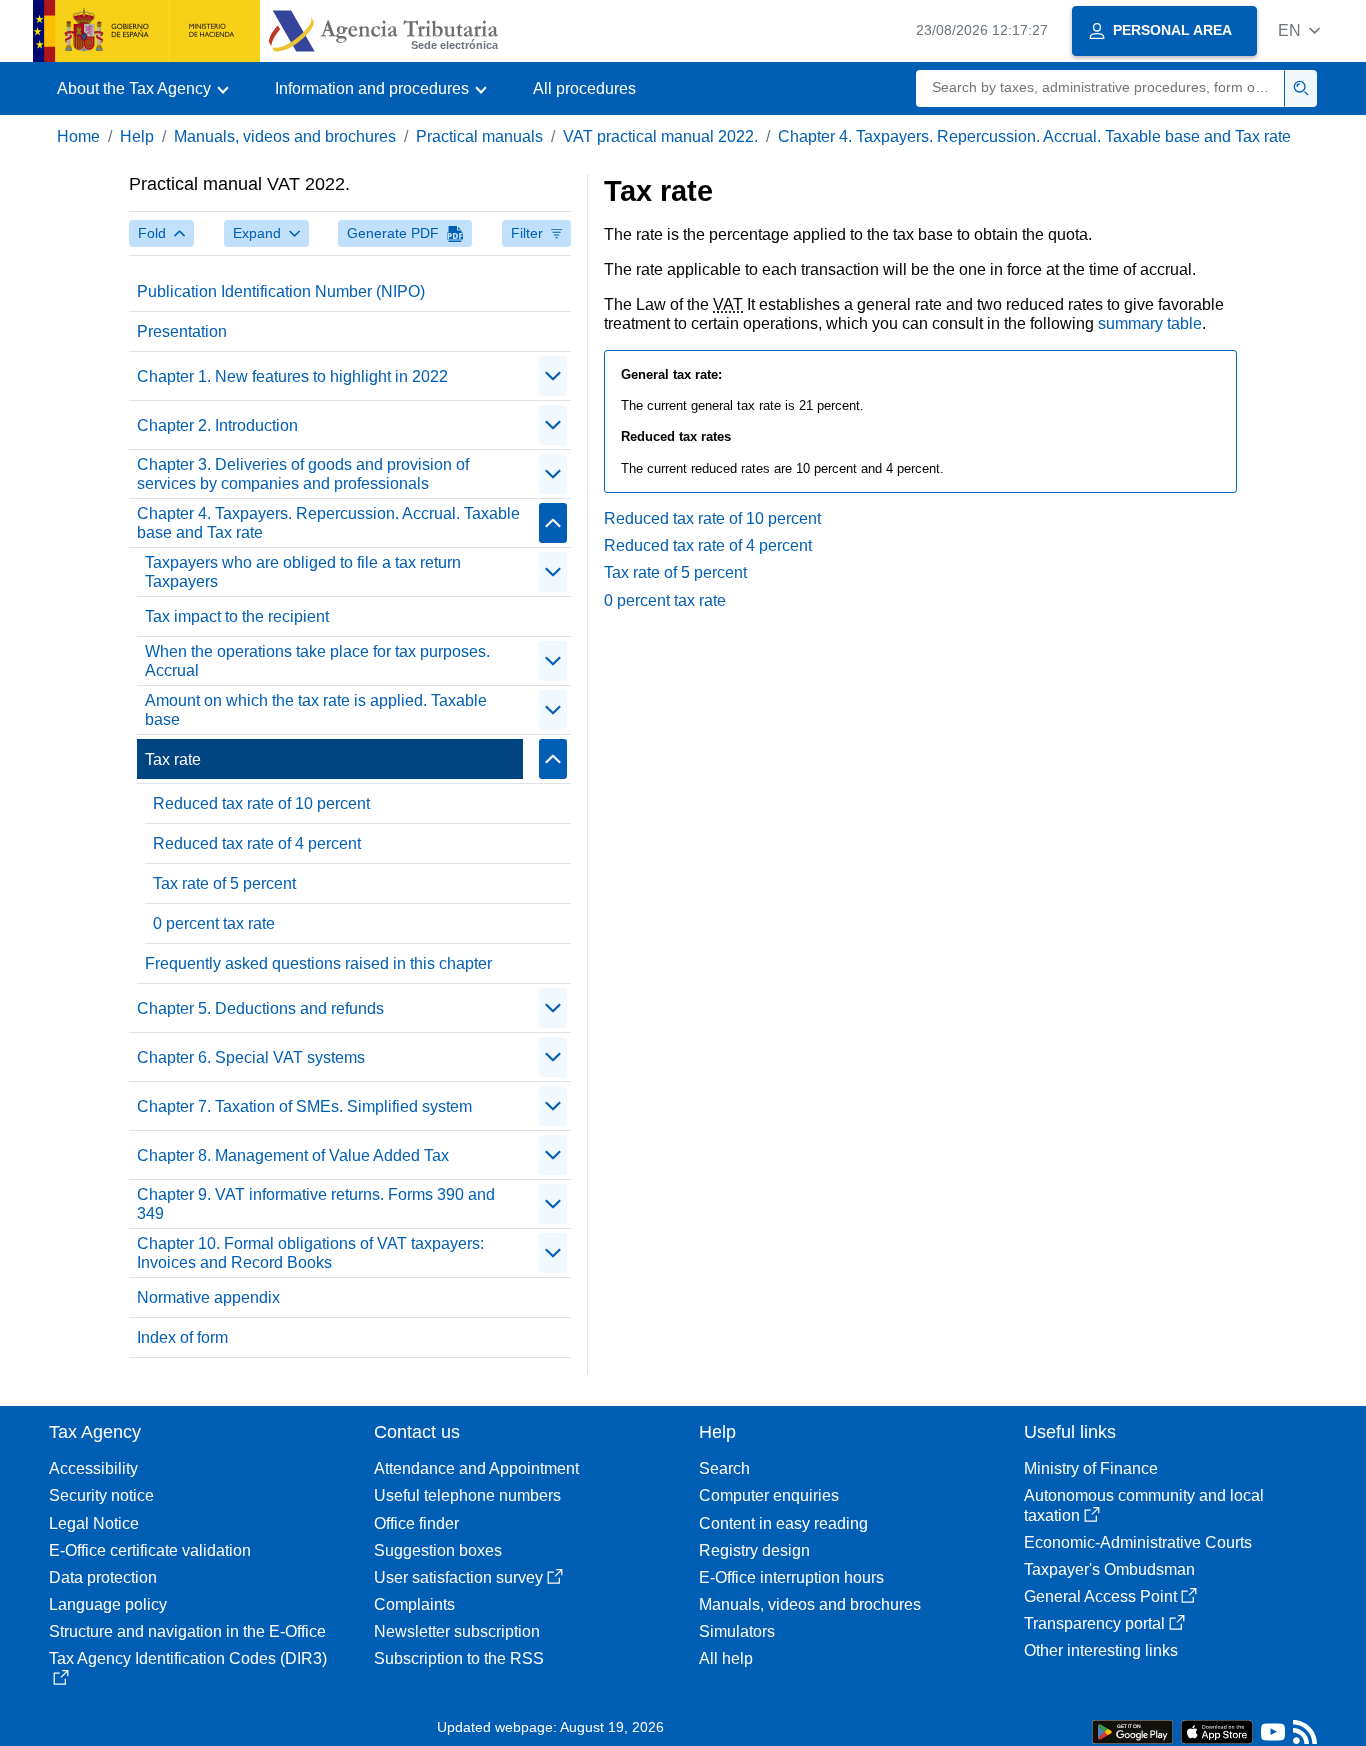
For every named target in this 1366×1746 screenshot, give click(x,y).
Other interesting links (1101, 1650)
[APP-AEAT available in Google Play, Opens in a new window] (1132, 1730)
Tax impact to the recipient (237, 616)
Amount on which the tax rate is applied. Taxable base (316, 710)
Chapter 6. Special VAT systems (251, 1057)
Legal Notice (94, 1523)
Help (137, 136)
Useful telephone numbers (467, 1495)
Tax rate (173, 759)
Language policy (108, 1604)
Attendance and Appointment (476, 1468)
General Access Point (1100, 1596)
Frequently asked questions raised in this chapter (318, 963)
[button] (1299, 30)
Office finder (416, 1523)
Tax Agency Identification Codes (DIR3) (188, 1658)
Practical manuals (479, 136)
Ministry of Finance (1091, 1468)
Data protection (103, 1577)
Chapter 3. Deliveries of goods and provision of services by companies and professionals (303, 474)
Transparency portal (1094, 1623)
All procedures (584, 88)
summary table (1150, 323)
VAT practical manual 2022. (660, 136)
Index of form (182, 1337)
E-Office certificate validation (150, 1550)
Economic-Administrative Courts (1138, 1542)
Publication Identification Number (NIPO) (281, 291)
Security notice (101, 1495)
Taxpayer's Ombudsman (1109, 1569)
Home (78, 136)
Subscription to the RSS (459, 1658)
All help (726, 1658)
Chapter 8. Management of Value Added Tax (293, 1155)
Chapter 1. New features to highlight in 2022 (292, 376)
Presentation (182, 331)
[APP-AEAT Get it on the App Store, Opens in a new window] (1217, 1730)
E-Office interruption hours (791, 1577)
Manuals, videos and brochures (285, 136)
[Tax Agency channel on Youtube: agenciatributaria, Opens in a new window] (1273, 1736)
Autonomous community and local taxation (1144, 1505)
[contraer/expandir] (553, 376)
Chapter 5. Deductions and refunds (260, 1008)
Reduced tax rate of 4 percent (257, 843)
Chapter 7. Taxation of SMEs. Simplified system (304, 1106)
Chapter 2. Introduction (217, 425)
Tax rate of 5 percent (224, 883)
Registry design (754, 1550)
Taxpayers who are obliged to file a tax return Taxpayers (303, 572)
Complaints (414, 1604)
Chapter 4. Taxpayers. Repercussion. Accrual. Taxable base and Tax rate (1034, 136)
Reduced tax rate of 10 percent (261, 803)
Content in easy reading (783, 1523)
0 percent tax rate (214, 923)
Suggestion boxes (438, 1550)
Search (724, 1468)
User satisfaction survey (458, 1577)
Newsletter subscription (457, 1631)
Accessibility (93, 1468)
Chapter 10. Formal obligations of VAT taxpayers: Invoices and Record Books (310, 1253)
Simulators (737, 1631)
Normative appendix (208, 1297)
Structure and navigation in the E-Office (187, 1631)
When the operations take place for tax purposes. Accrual (317, 661)
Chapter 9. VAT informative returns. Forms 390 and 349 (316, 1204)
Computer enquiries (769, 1495)
